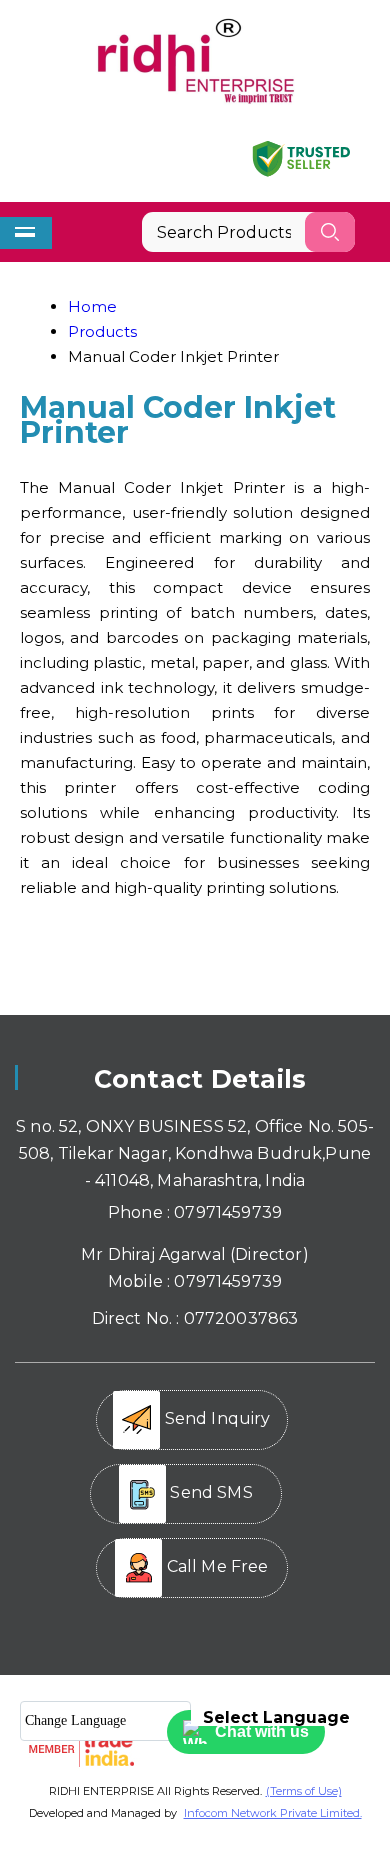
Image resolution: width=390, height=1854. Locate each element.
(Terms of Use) (304, 1791)
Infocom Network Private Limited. (273, 1813)
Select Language (276, 1717)
